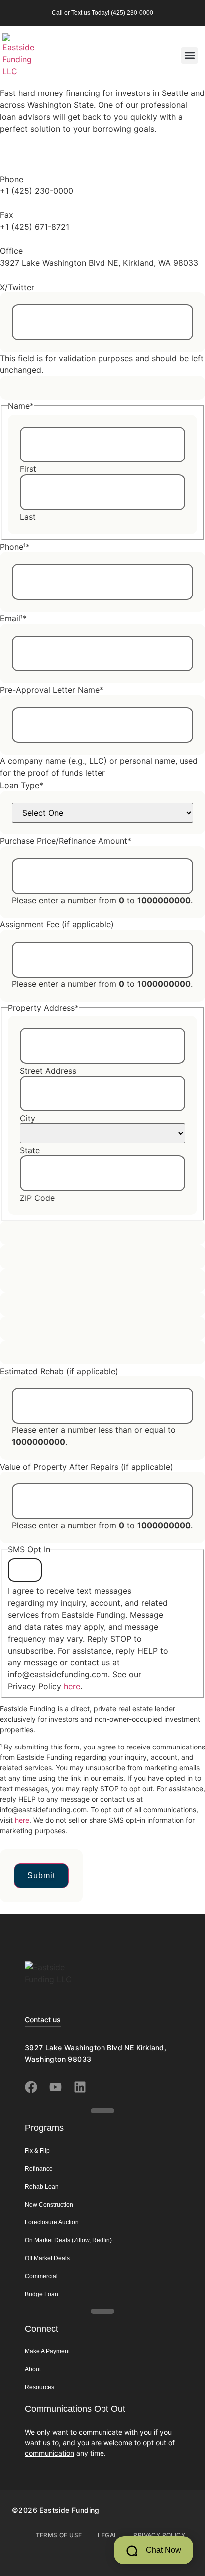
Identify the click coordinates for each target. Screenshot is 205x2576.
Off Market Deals (47, 2258)
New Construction (49, 2205)
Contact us (43, 2019)
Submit (41, 1876)
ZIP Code (37, 1198)
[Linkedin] (80, 2087)
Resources (40, 2387)
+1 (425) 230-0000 (37, 191)
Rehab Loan (42, 2187)
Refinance (39, 2169)
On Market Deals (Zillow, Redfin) (68, 2240)
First (28, 469)
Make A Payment (47, 2351)
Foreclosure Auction (52, 2222)
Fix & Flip (37, 2151)
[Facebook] (31, 2087)
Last (28, 517)
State (30, 1150)
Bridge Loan (42, 2294)
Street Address (48, 1071)
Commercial (41, 2276)
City (28, 1118)
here (72, 1686)
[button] (189, 55)
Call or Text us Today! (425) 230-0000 (102, 13)
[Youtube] (55, 2087)
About (33, 2369)
